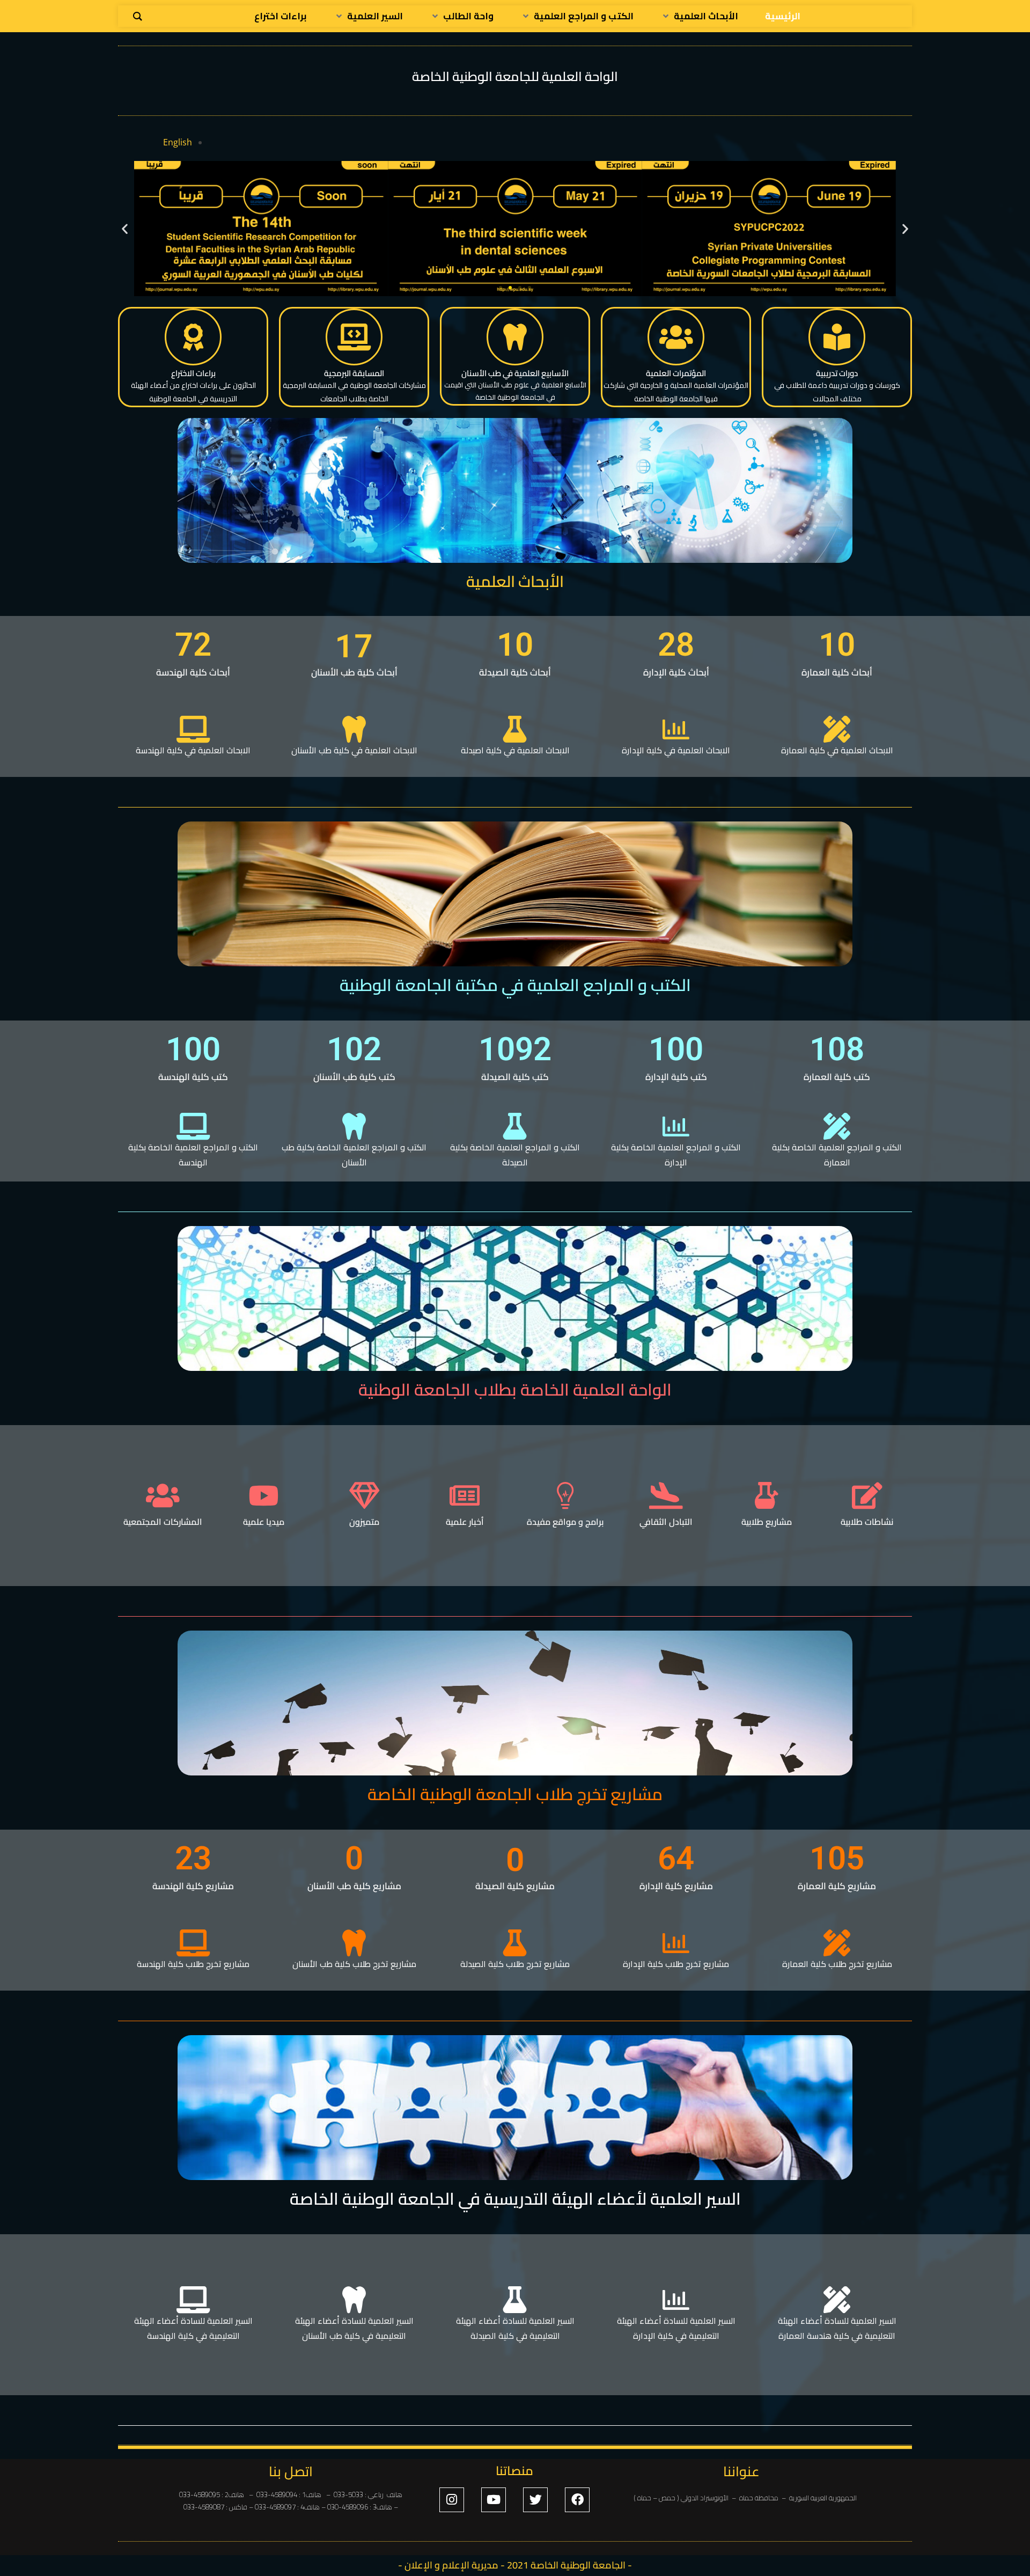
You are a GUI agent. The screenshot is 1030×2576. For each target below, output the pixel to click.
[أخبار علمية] (465, 1495)
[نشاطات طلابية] (867, 1495)
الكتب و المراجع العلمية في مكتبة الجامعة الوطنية (515, 985)
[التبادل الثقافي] (666, 1495)
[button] (125, 229)
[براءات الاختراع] (193, 337)
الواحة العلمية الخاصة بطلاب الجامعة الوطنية (515, 1390)
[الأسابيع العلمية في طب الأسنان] (515, 337)
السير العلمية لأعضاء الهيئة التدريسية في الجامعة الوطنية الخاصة (515, 2199)
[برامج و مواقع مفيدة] (565, 1495)
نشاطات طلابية (867, 1522)
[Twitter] (535, 2500)
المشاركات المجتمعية (163, 1522)
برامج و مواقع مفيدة (565, 1522)
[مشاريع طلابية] (767, 1495)
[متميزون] (364, 1495)
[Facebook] (577, 2500)
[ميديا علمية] (263, 1495)
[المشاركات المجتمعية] (163, 1495)
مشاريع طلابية (767, 1522)
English (178, 142)
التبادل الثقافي (666, 1522)
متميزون (364, 1522)
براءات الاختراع (193, 373)
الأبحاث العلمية (515, 581)
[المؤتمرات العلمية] (676, 337)
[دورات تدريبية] (837, 337)
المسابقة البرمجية (354, 373)
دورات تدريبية (837, 373)
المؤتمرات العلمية (676, 373)
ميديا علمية (264, 1522)
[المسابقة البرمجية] (354, 337)
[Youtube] (494, 2500)
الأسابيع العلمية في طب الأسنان (515, 373)
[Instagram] (452, 2500)
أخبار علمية (465, 1522)
